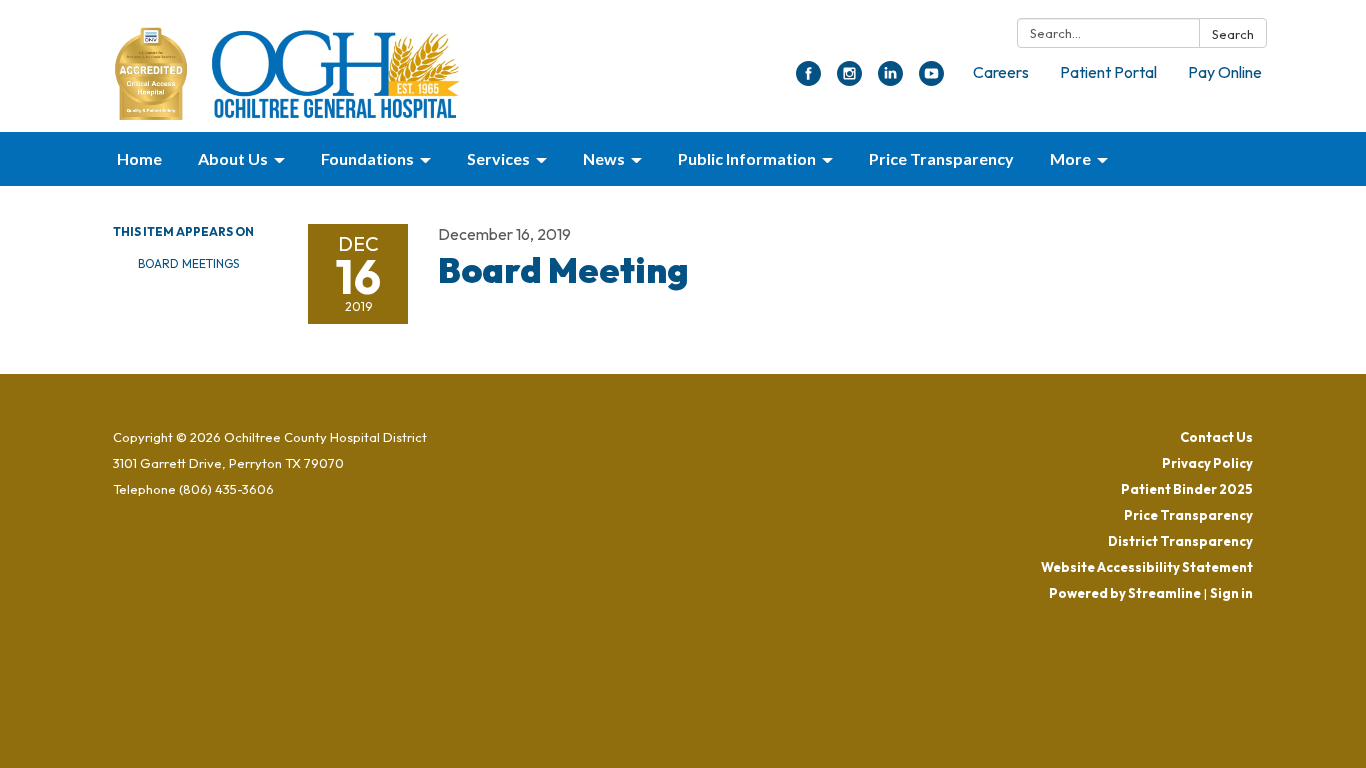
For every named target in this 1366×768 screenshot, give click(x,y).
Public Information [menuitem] (747, 158)
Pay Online (1225, 72)
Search (1233, 34)
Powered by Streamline (1125, 593)
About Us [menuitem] (233, 158)
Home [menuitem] (139, 158)
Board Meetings (188, 263)
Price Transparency (1188, 515)
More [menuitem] (1070, 158)
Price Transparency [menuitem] (941, 158)
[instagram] (849, 80)
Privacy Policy (1207, 463)
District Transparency (1180, 541)
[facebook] (808, 80)
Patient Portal (1108, 72)
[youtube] (931, 80)
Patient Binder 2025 (1187, 489)
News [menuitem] (604, 158)
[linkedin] (890, 80)
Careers (1001, 72)
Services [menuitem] (498, 158)
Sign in (1231, 593)
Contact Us (1216, 437)
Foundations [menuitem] (367, 158)
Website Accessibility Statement (1147, 567)
